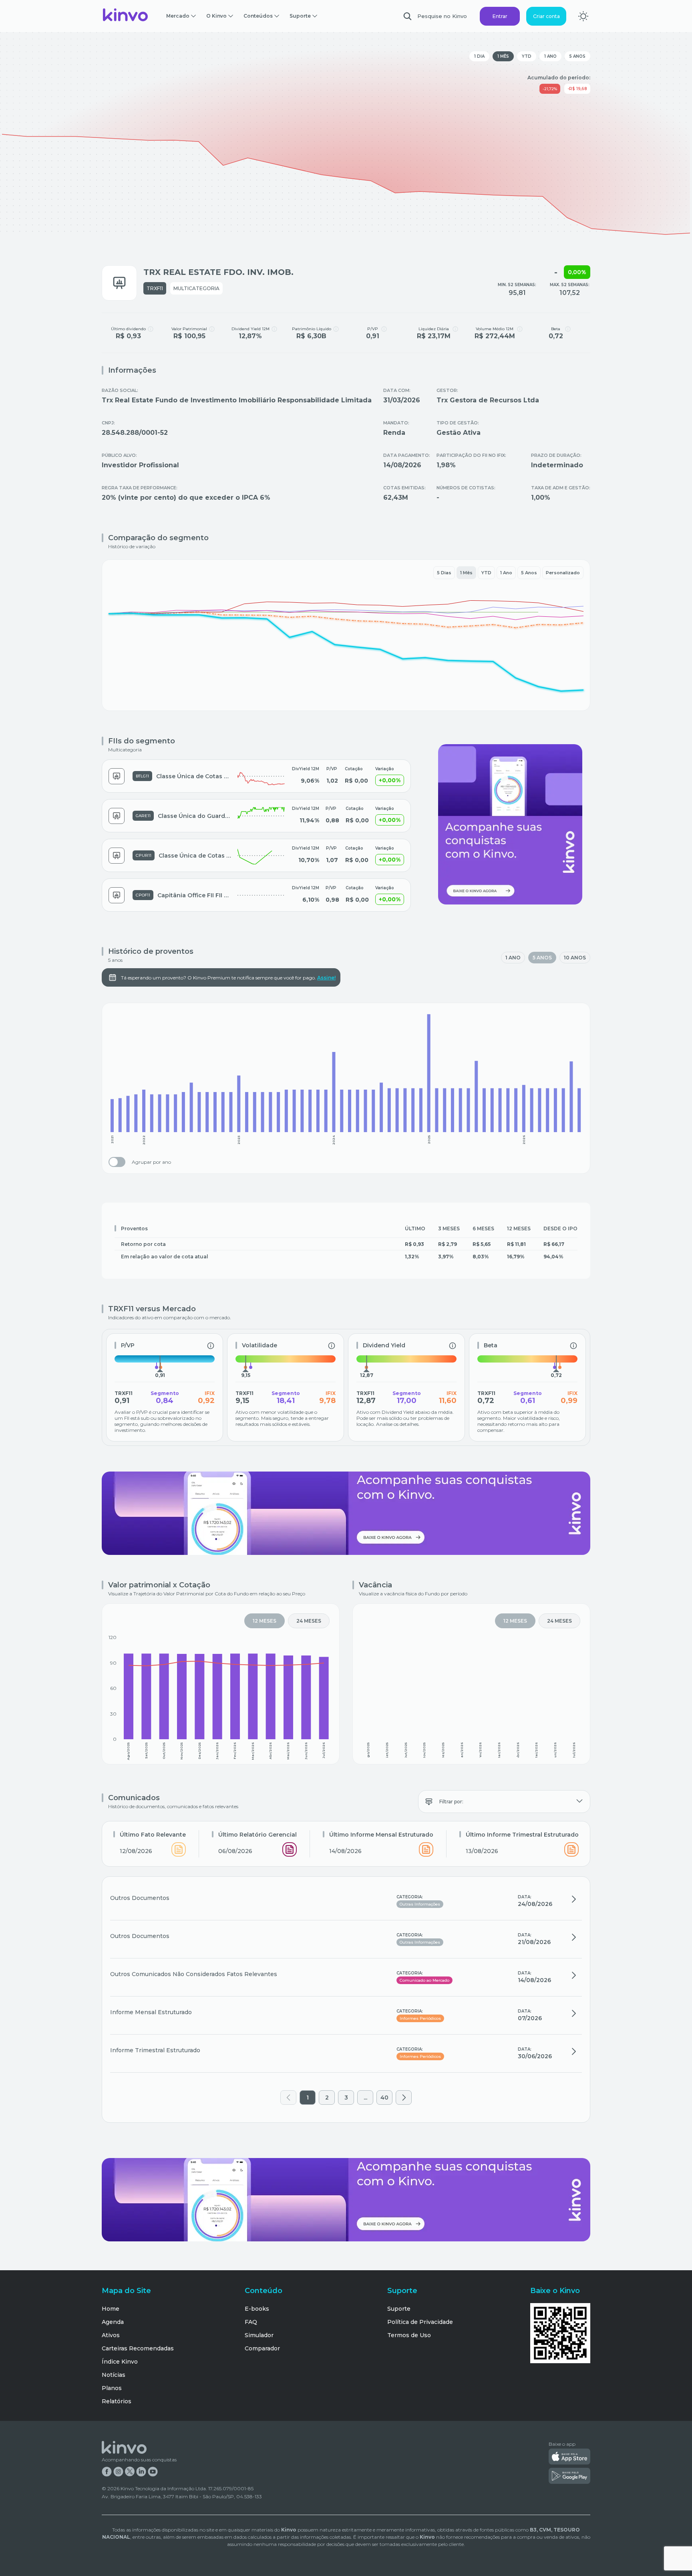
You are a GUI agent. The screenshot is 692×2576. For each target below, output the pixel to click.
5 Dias (444, 573)
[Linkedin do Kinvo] (141, 2472)
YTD (527, 56)
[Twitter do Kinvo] (130, 2472)
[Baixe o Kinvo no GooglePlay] (569, 2477)
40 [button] (384, 2098)
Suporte (300, 16)
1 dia (479, 56)
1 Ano (506, 573)
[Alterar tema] (583, 16)
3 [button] (346, 2098)
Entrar (500, 16)
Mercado (178, 16)
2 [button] (327, 2098)
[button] (289, 2098)
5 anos (577, 56)
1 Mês (466, 573)
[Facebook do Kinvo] (107, 2472)
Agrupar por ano (151, 1162)
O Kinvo (216, 16)
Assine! (326, 978)
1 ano (550, 56)
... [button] (365, 2098)
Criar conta (546, 16)
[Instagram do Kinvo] (118, 2472)
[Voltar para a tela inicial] (126, 16)
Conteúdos (258, 16)
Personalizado (563, 573)
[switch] (117, 1162)
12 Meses (265, 1621)
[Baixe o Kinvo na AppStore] (569, 2457)
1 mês (503, 56)
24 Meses (309, 1621)
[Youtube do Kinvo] (153, 2472)
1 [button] (308, 2098)
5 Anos (529, 573)
